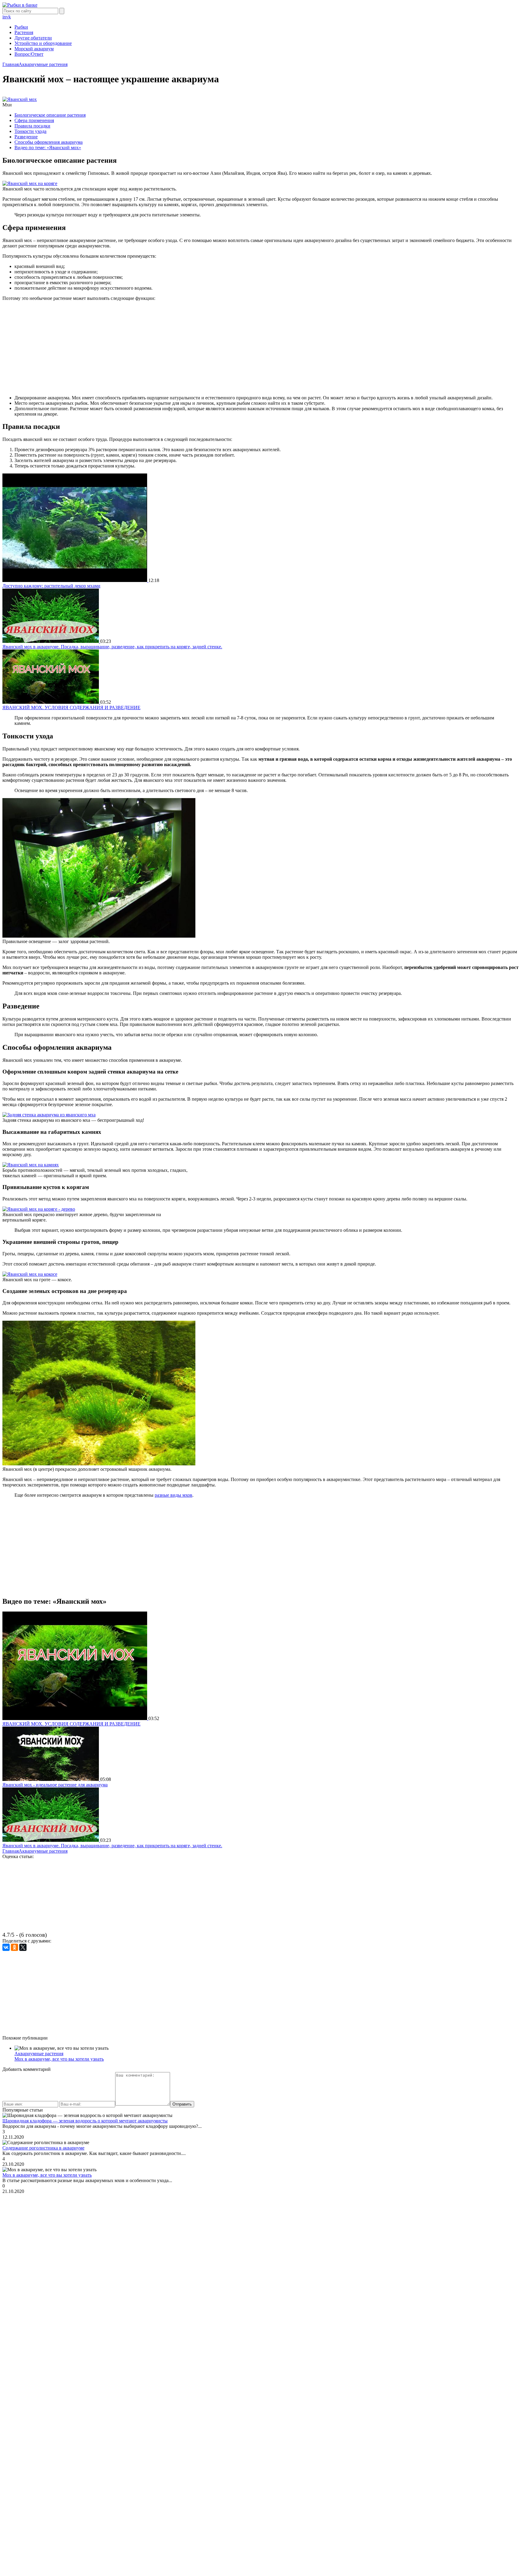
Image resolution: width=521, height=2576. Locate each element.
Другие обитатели (33, 38)
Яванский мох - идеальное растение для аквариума (55, 1785)
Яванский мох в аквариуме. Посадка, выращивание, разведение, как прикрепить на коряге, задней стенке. (112, 647)
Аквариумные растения (39, 2054)
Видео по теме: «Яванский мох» (48, 148)
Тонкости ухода (30, 131)
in (4, 17)
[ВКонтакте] (6, 1947)
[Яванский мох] (20, 99)
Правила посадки (32, 126)
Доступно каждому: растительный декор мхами (51, 586)
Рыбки (21, 27)
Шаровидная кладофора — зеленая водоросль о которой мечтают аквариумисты (85, 2121)
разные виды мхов (174, 1495)
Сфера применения (34, 120)
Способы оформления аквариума (49, 142)
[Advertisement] (260, 348)
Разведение (26, 137)
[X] (23, 1947)
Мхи (7, 105)
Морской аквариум (34, 49)
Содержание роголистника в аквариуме (43, 2148)
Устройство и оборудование (43, 43)
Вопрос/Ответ (29, 54)
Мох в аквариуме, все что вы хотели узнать (59, 2059)
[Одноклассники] (14, 1947)
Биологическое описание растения (50, 115)
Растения (24, 32)
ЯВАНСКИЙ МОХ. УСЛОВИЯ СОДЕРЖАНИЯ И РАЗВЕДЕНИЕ (71, 708)
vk (8, 17)
